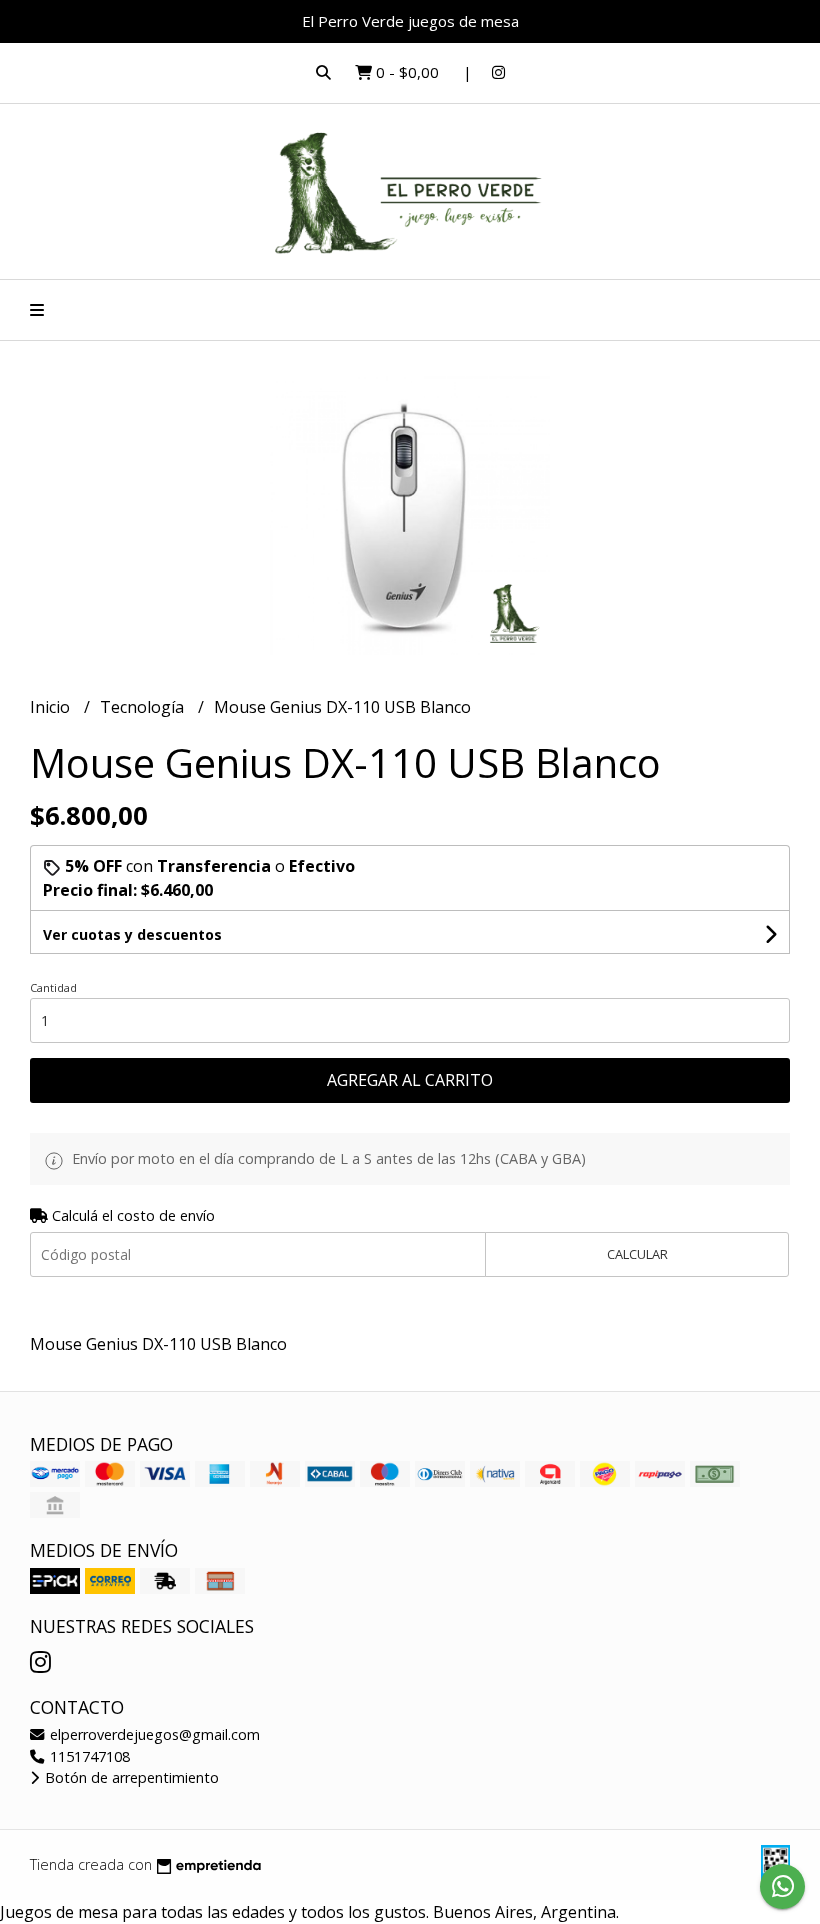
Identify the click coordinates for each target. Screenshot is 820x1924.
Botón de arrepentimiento (130, 1777)
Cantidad (53, 987)
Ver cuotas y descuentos (132, 934)
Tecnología (144, 707)
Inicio (52, 707)
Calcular (637, 1254)
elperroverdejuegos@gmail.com (153, 1734)
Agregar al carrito (410, 1080)
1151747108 (88, 1756)
